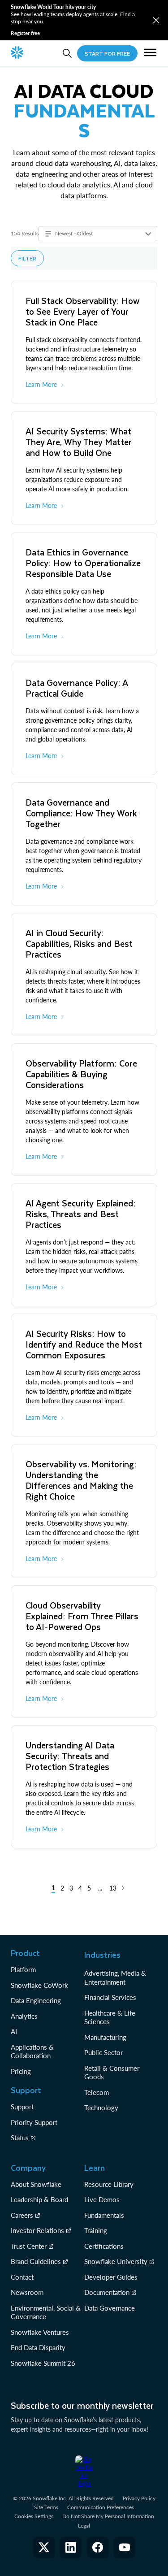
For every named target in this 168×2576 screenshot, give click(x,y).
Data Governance (110, 2308)
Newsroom (27, 2292)
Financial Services (110, 1997)
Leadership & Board (39, 2199)
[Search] (67, 53)
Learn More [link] (41, 384)
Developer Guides (111, 2277)
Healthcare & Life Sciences (110, 2017)
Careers (22, 2215)
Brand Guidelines (36, 2261)
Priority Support (34, 2122)
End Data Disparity (38, 2347)
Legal (84, 2526)
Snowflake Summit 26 (43, 2363)
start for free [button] (107, 53)
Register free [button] (25, 33)
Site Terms (46, 2507)
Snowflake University (116, 2261)
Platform (23, 1969)
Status (20, 2138)
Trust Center (29, 2246)
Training (96, 2230)
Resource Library (109, 2184)
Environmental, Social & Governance (46, 2312)
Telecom (97, 2092)
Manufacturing (105, 2037)
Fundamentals (104, 2215)
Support (22, 2107)
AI (14, 2031)
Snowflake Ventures (40, 2332)
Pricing (21, 2071)
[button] (156, 20)
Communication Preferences (101, 2507)
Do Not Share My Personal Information (108, 2516)
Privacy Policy (139, 2498)
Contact (22, 2277)
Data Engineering (36, 2000)
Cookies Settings (34, 2516)
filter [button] (27, 258)
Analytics (24, 2016)
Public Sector (103, 2052)
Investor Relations (37, 2230)
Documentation (107, 2292)
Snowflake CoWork (39, 1985)
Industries (102, 1955)
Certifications (104, 2246)
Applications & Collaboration (32, 2051)
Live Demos (102, 2199)
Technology (101, 2108)
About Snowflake (36, 2184)
